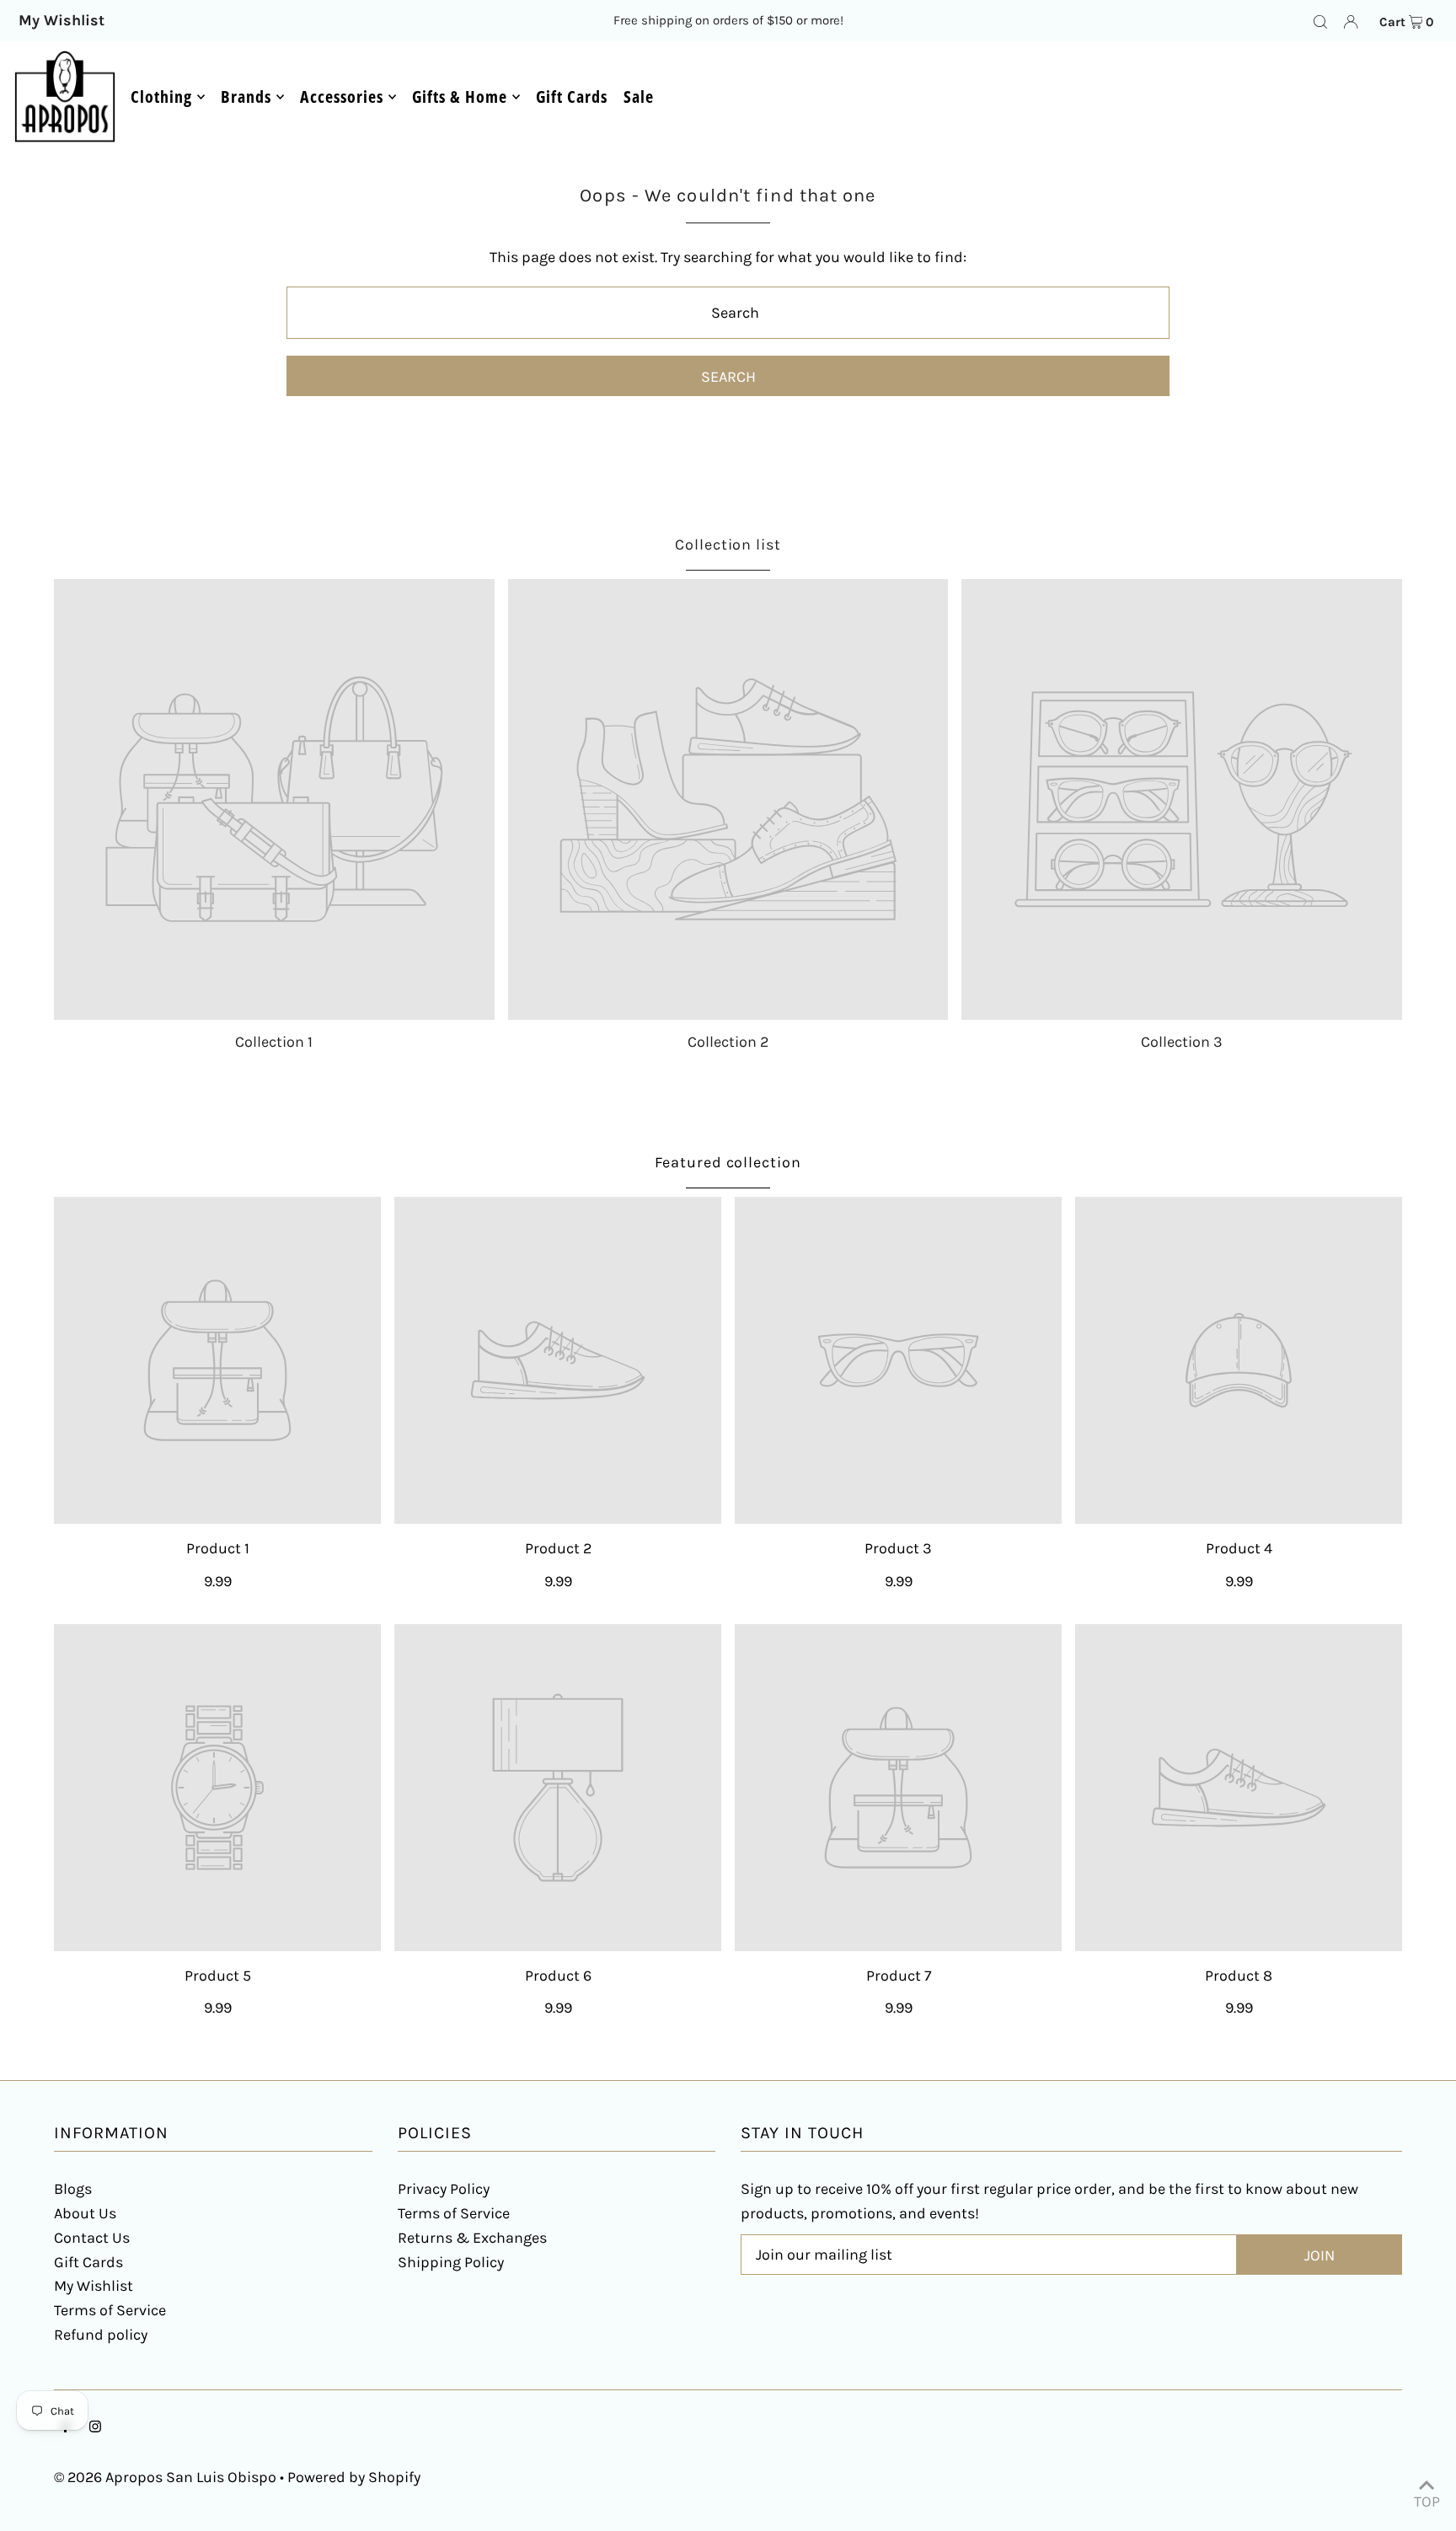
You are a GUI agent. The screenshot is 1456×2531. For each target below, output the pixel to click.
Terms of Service (110, 2310)
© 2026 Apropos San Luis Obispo (165, 2477)
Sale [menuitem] (639, 97)
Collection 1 (274, 1042)
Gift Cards (88, 2262)
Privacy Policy (444, 2189)
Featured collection (728, 1162)
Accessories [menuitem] (342, 97)
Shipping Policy (451, 2262)
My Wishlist (94, 2286)
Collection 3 (1182, 1042)
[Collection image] (274, 799)
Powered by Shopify (354, 2477)
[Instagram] (95, 2428)
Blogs (73, 2189)
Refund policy (101, 2335)
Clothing (161, 97)
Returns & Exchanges (472, 2238)
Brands (246, 97)
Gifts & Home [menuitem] (460, 97)
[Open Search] (1320, 21)
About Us (85, 2213)
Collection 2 (728, 1042)
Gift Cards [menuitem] (572, 97)
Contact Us (92, 2238)
